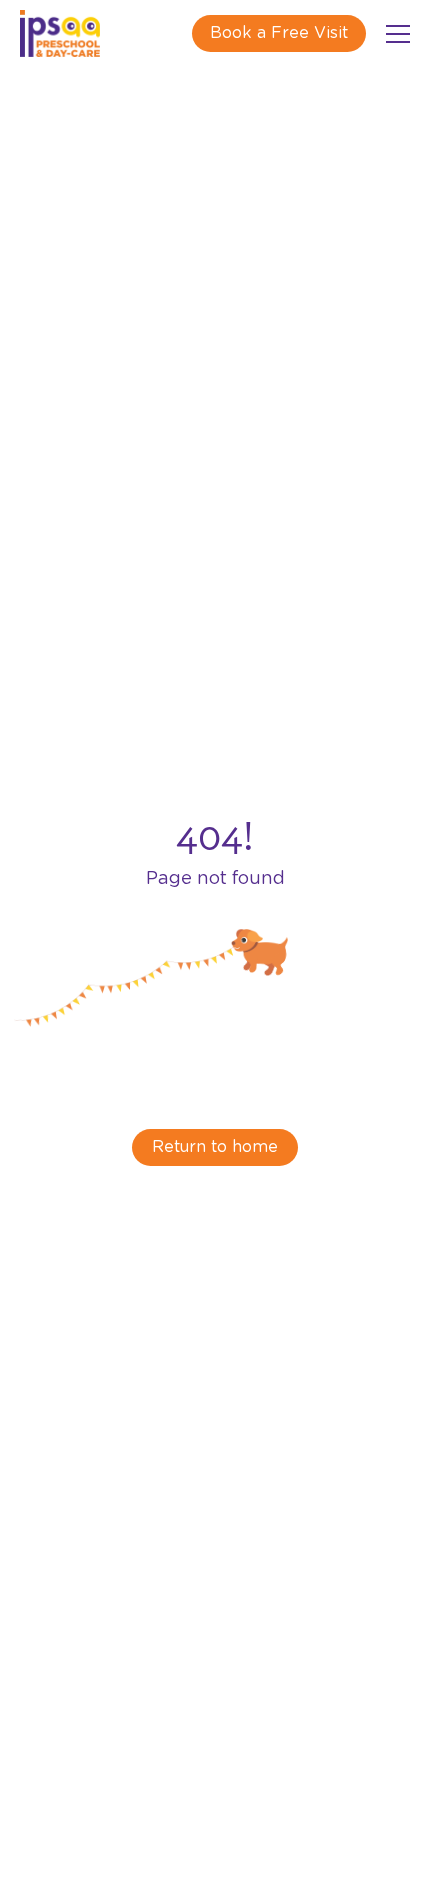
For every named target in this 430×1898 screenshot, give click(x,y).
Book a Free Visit (279, 33)
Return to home (215, 1147)
